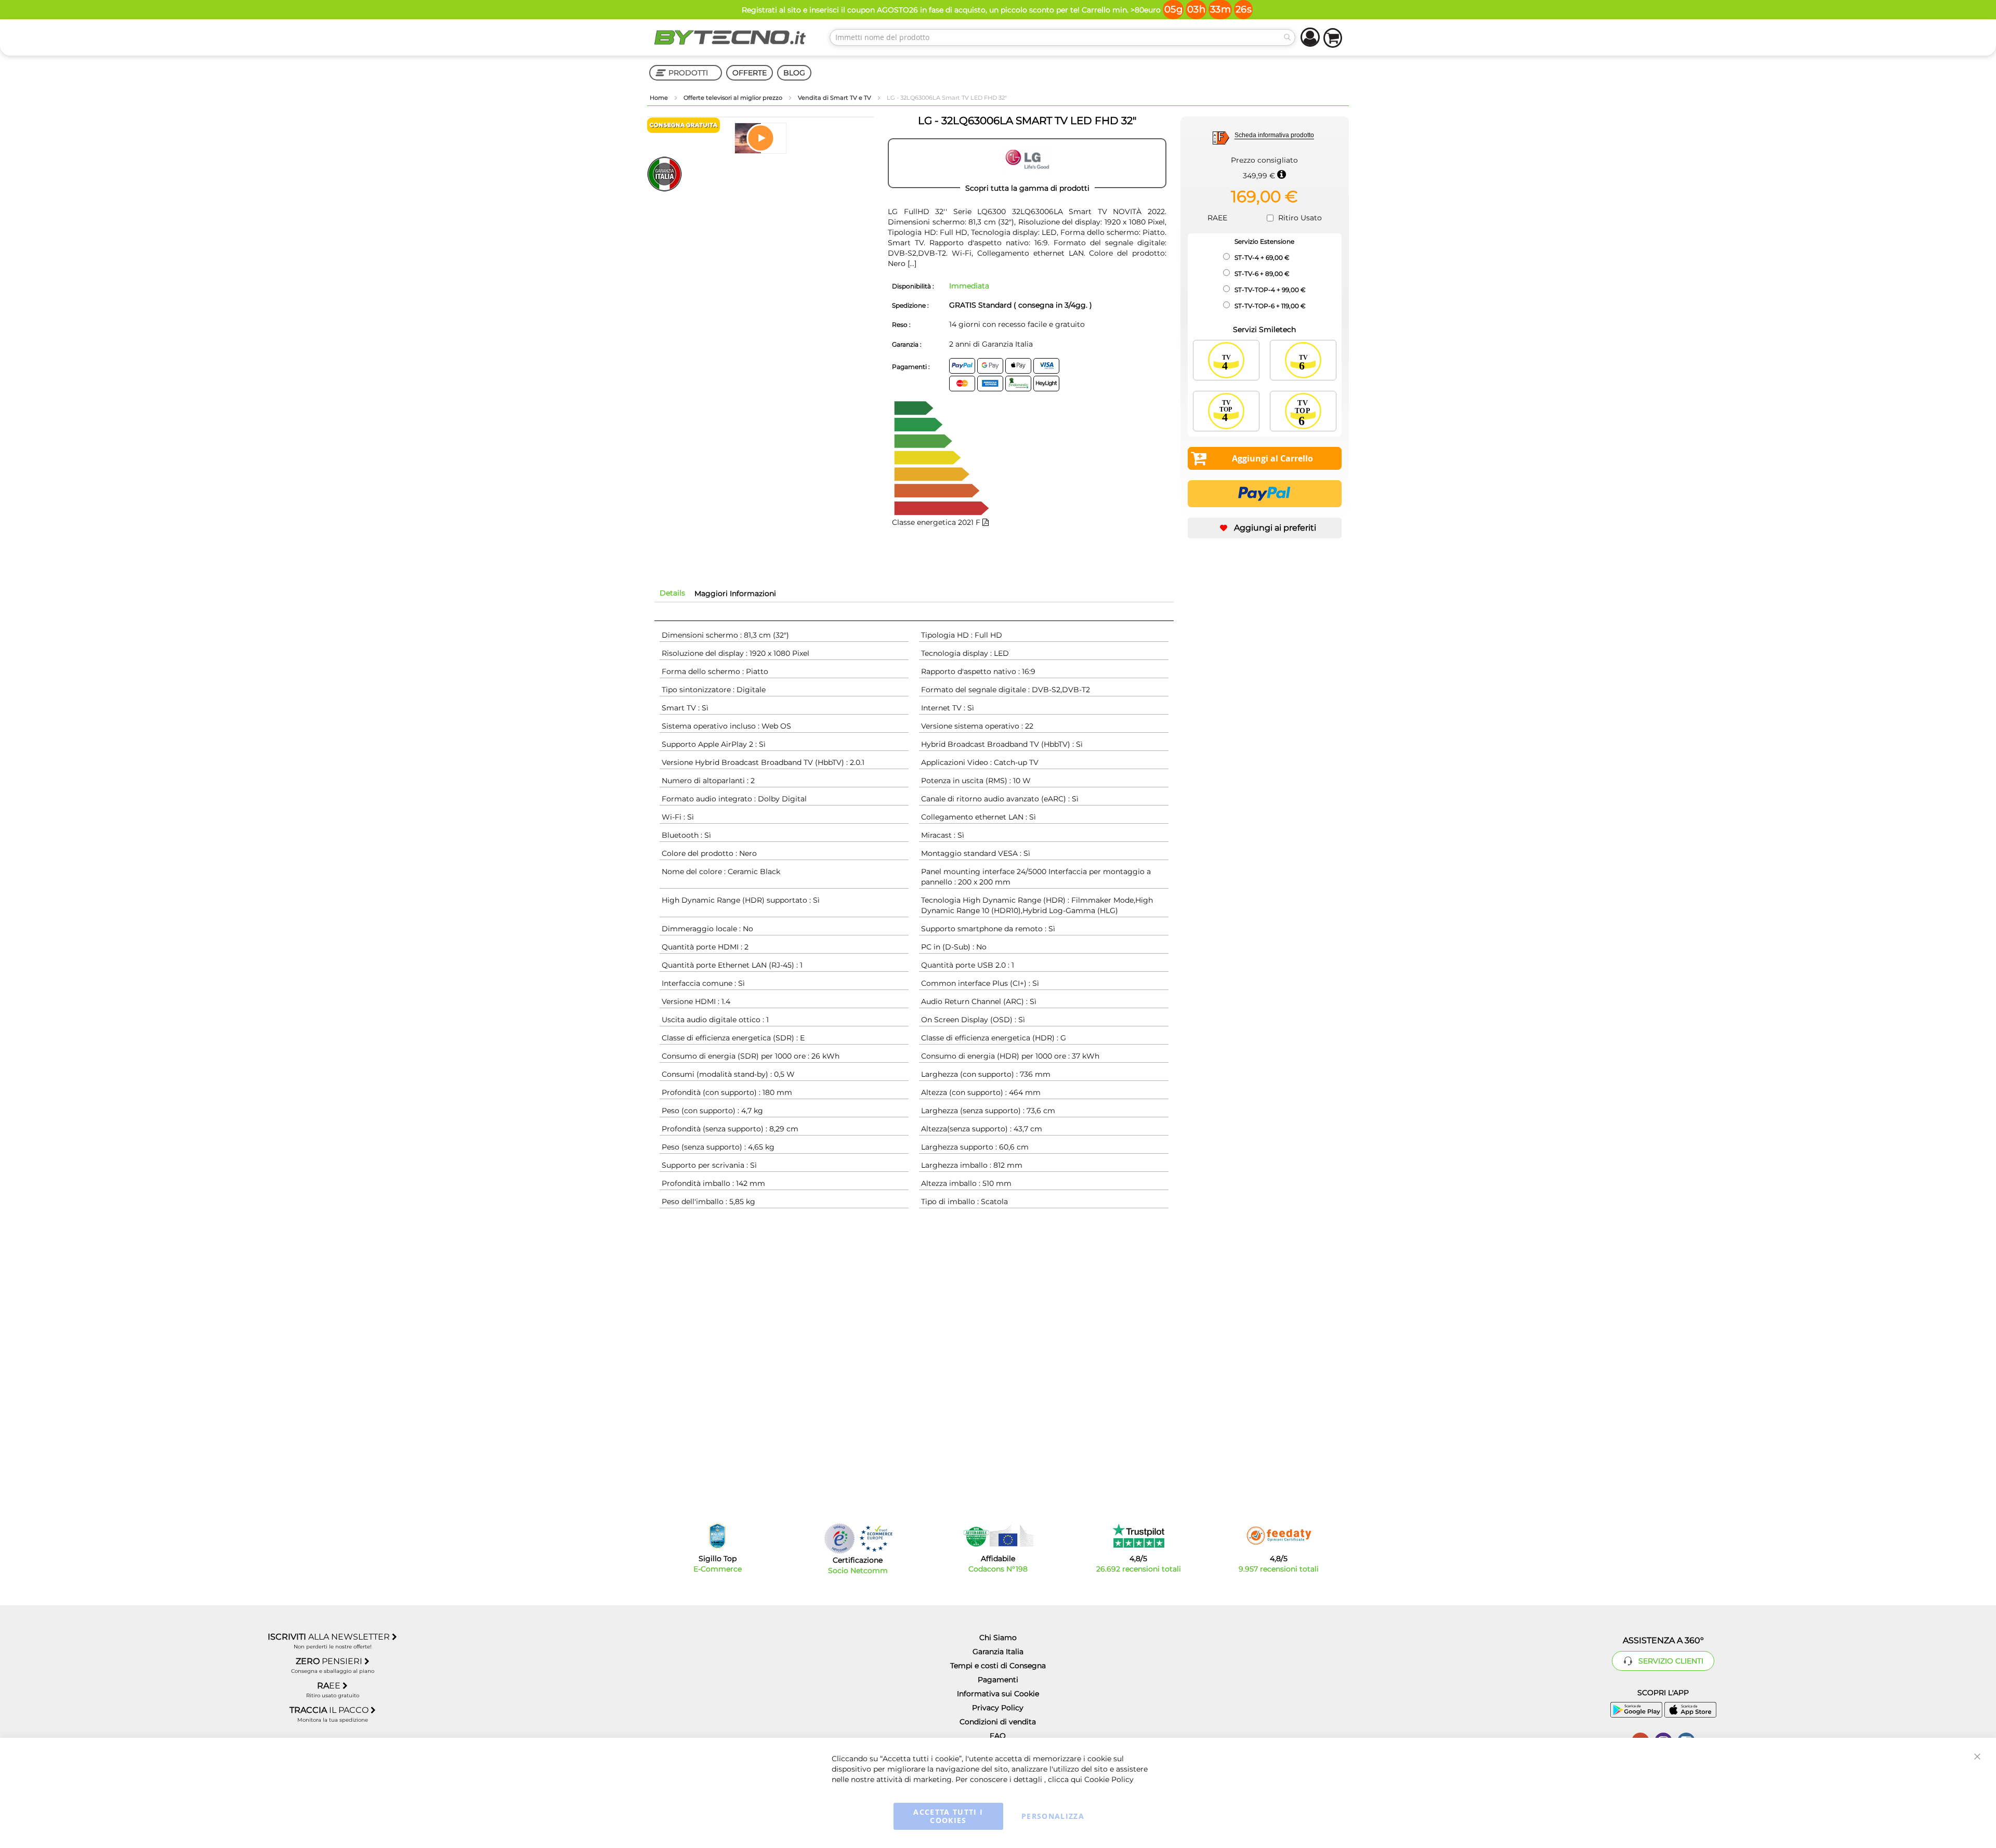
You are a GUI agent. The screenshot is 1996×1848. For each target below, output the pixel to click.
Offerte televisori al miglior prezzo (734, 98)
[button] (760, 138)
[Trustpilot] (1139, 1536)
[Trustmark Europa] (876, 1539)
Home (660, 98)
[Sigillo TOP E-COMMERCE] (717, 1536)
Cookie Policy (1109, 1779)
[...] (911, 263)
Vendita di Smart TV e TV (835, 98)
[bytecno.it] (730, 37)
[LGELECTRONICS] (1027, 163)
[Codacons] (998, 1536)
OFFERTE (750, 73)
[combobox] (1062, 37)
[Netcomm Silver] (839, 1539)
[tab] (672, 593)
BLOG (794, 73)
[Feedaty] (1279, 1536)
